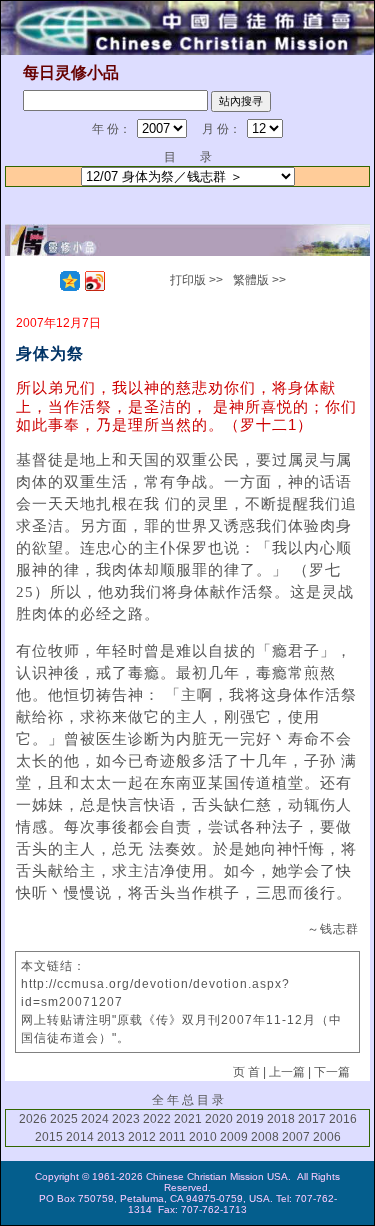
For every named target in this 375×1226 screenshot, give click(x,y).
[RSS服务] (45, 281)
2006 (327, 1137)
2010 (203, 1137)
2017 (312, 1119)
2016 (343, 1119)
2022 (157, 1119)
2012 (142, 1137)
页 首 (246, 1072)
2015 (49, 1137)
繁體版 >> (259, 280)
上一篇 (287, 1072)
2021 (188, 1119)
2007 (296, 1137)
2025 (64, 1119)
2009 (234, 1137)
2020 (219, 1119)
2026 (33, 1119)
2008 (265, 1137)
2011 (172, 1137)
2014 (80, 1137)
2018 (281, 1119)
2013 (111, 1137)
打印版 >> (196, 280)
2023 (126, 1119)
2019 (250, 1119)
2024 (95, 1119)
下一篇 (332, 1072)
